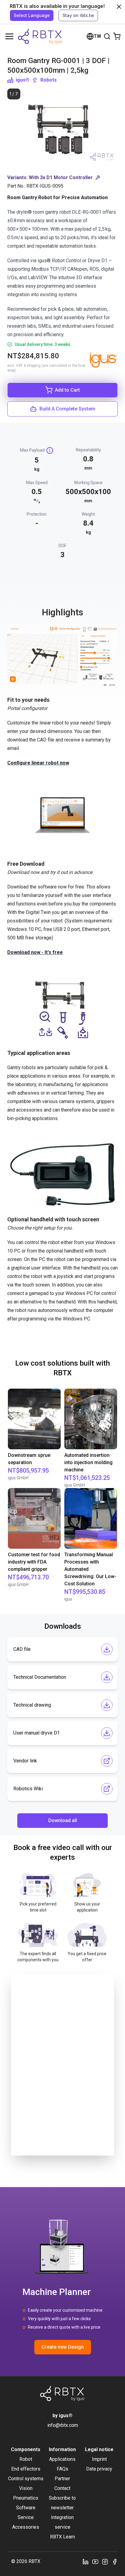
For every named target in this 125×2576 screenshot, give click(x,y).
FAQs (62, 2469)
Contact (62, 2488)
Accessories (26, 2527)
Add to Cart (67, 390)
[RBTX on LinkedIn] (86, 2561)
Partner (62, 2479)
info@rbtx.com (63, 2425)
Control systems (26, 2479)
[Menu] (9, 36)
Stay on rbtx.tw (78, 15)
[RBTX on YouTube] (95, 2561)
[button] (62, 178)
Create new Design (63, 2347)
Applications (62, 2459)
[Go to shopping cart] (117, 36)
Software (26, 2508)
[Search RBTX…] (107, 36)
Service (26, 2517)
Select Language (32, 15)
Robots (49, 80)
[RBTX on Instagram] (105, 2561)
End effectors (26, 2469)
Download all (63, 1820)
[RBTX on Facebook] (115, 2561)
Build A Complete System (67, 409)
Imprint (99, 2459)
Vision (26, 2488)
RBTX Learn (62, 2537)
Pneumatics (26, 2498)
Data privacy (99, 2469)
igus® (23, 80)
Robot (26, 2459)
